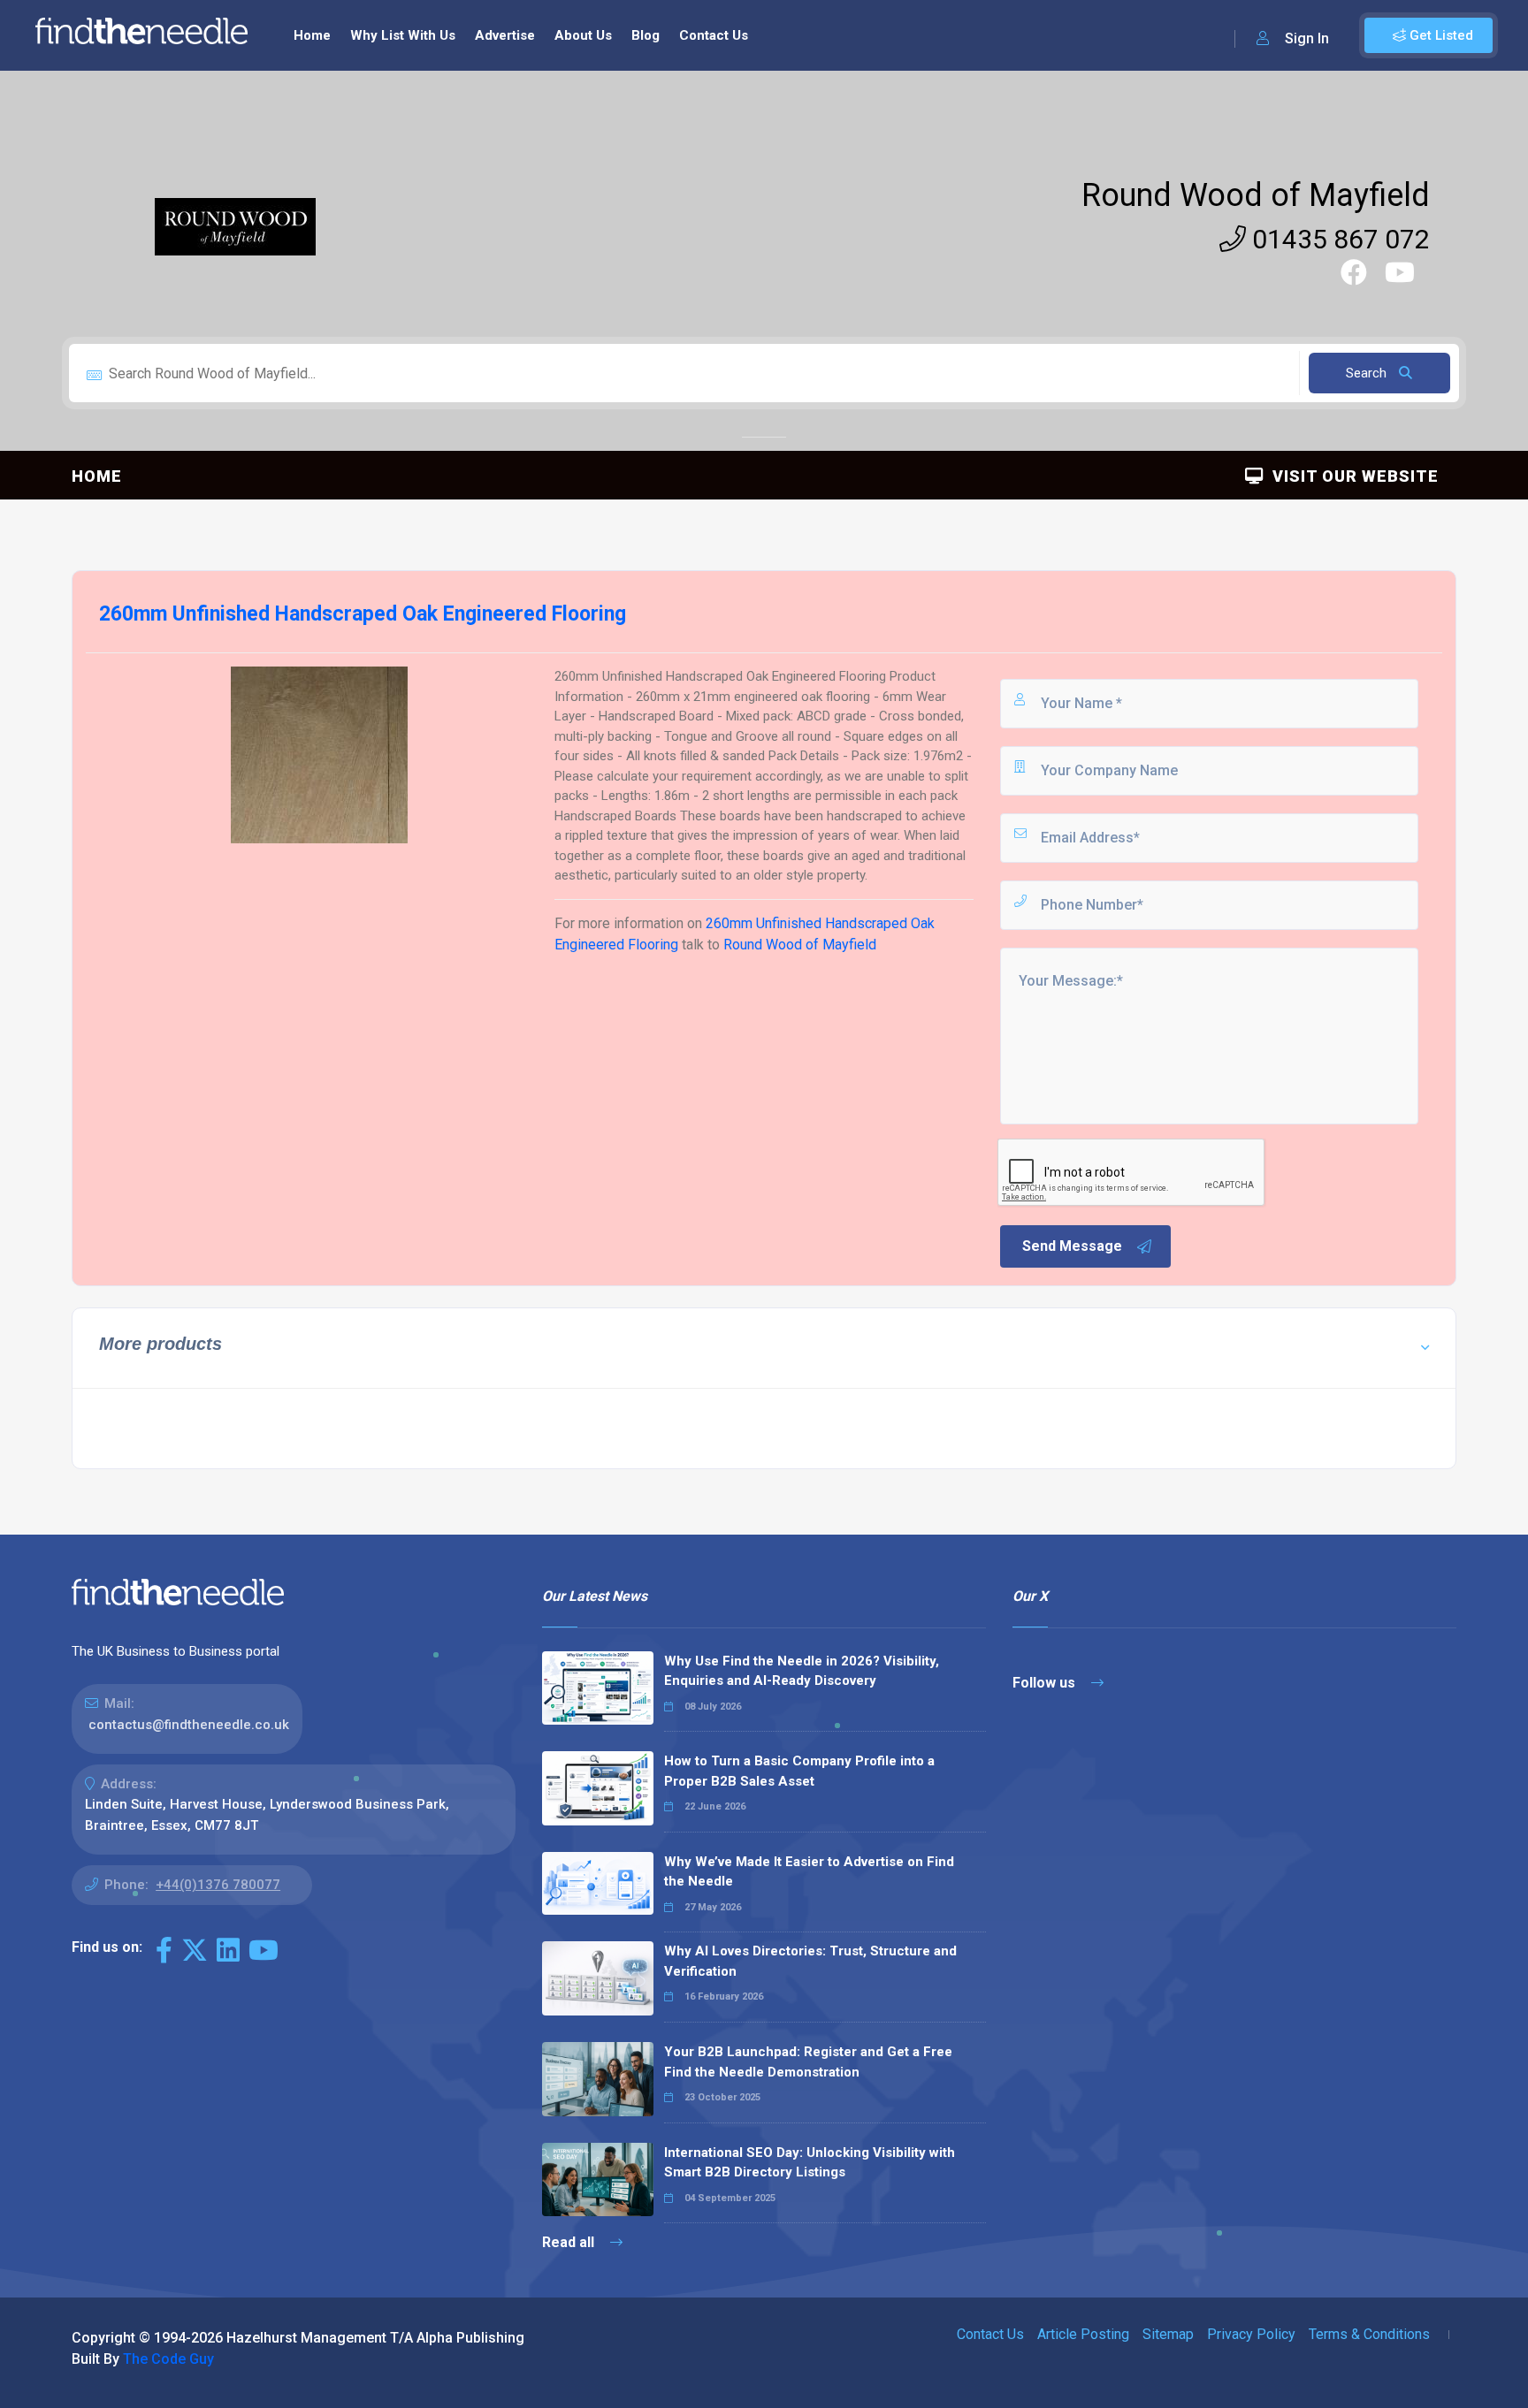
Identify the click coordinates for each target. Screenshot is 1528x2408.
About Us (583, 35)
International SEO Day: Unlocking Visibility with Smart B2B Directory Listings (810, 2163)
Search (1368, 373)
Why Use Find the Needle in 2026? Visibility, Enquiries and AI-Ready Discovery (802, 1671)
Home (312, 35)
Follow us (1046, 1683)
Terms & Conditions (1369, 2334)
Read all (570, 2242)
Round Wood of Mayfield (1256, 195)
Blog (646, 35)
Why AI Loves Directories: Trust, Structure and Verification (810, 1961)
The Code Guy (168, 2359)
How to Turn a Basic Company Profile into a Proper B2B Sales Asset (799, 1771)
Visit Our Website (1351, 476)
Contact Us (714, 35)
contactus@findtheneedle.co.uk (189, 1725)
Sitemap (1168, 2334)
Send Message (1072, 1246)
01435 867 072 (1338, 239)
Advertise (505, 35)
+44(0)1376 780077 (218, 1885)
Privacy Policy (1251, 2334)
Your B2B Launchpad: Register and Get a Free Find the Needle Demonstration (808, 2062)
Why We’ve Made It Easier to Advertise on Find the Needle (809, 1872)
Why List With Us (403, 35)
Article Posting (1083, 2334)
